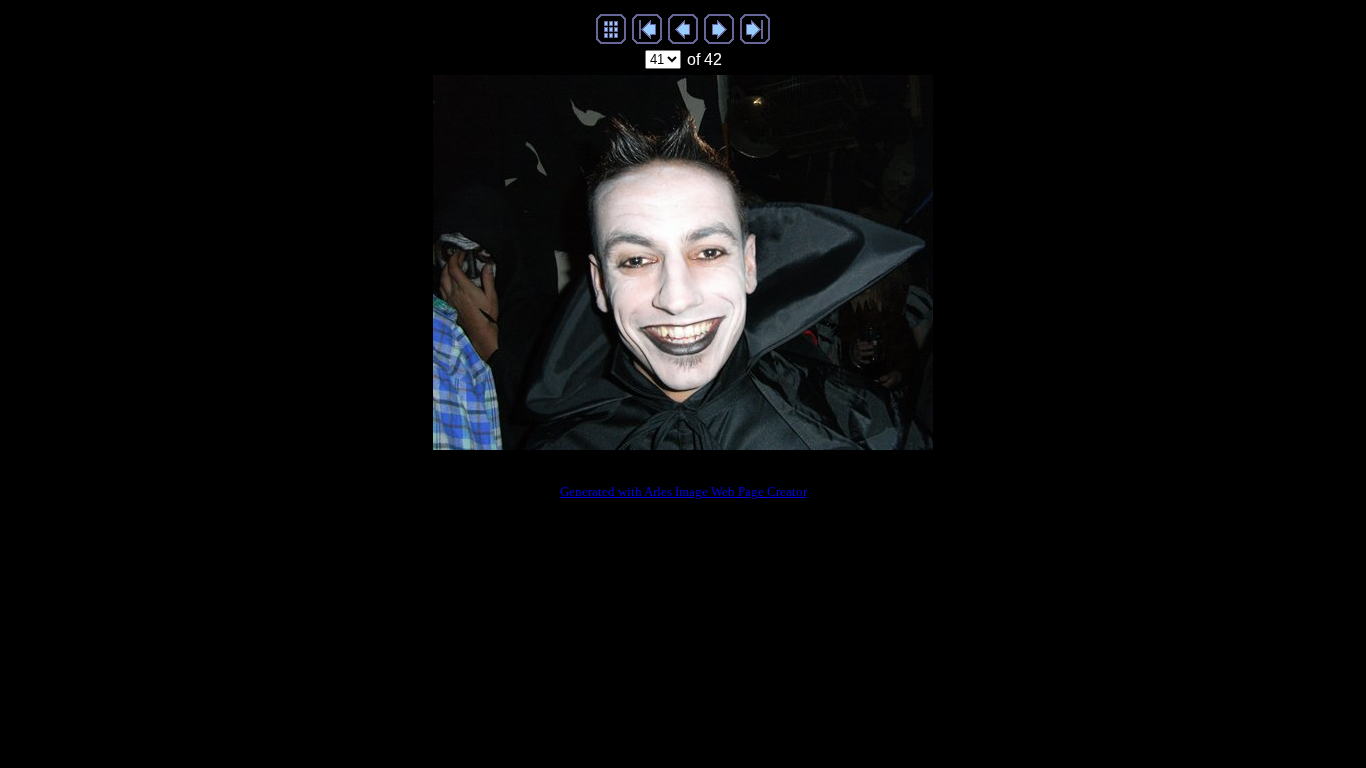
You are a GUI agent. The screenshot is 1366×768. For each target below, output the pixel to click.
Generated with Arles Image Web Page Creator (683, 491)
